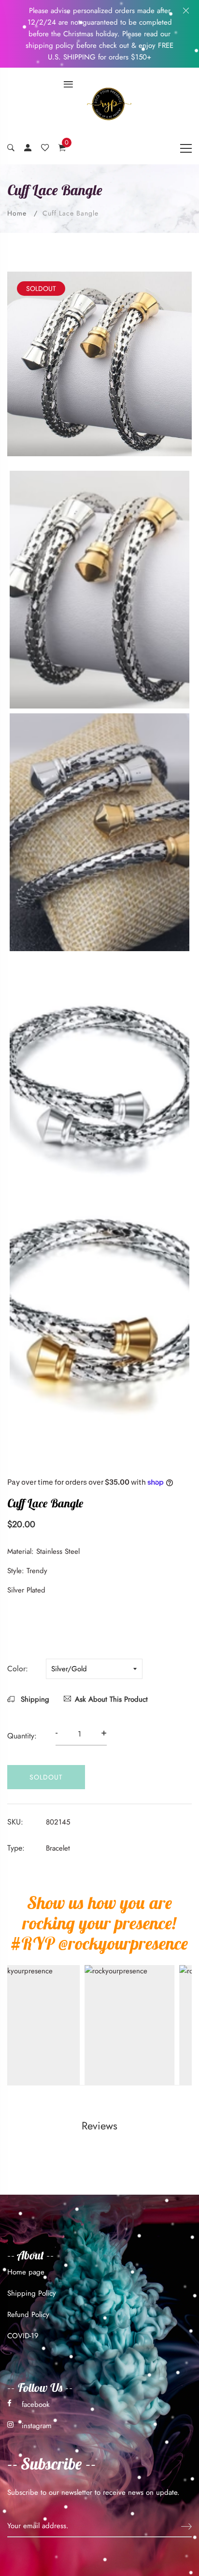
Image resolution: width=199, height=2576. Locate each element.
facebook (36, 2404)
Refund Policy (28, 2315)
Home (17, 213)
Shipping (34, 1699)
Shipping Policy (32, 2293)
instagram (37, 2426)
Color (16, 1669)
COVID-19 (23, 2336)
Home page (26, 2272)
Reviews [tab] (99, 2126)
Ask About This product (111, 1699)
